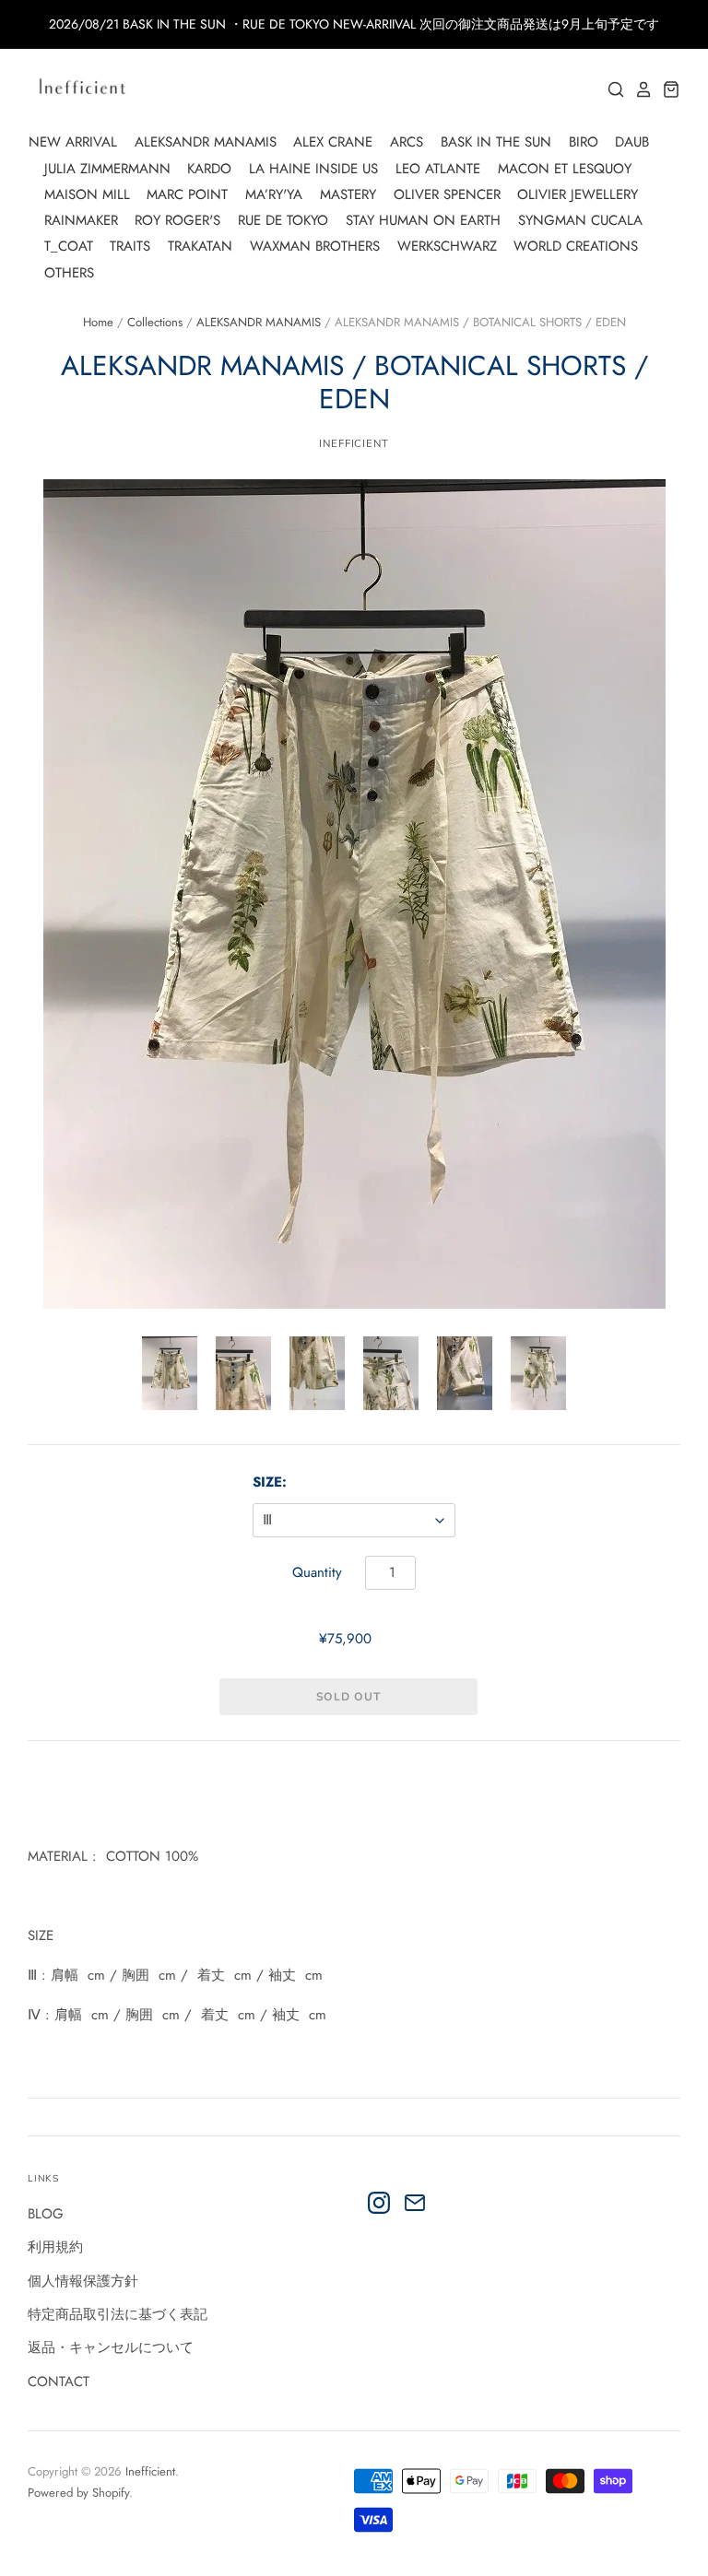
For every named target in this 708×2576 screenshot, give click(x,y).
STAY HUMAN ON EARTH (423, 220)
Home (98, 322)
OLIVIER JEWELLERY (578, 194)
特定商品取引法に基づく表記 (118, 2314)
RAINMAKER (81, 220)
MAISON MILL (87, 194)
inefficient (354, 443)
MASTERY (348, 194)
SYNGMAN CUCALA (580, 220)
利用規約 (55, 2247)
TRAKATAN (200, 246)
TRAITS (130, 246)
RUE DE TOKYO (283, 220)
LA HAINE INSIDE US (313, 169)
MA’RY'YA (274, 194)
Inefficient (150, 2471)
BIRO (584, 142)
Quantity (317, 1572)
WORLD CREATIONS (576, 246)
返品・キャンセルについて (111, 2347)
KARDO (209, 169)
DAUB (632, 142)
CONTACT (59, 2382)
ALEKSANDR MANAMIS (206, 142)
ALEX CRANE (333, 142)
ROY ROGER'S (177, 220)
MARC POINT (187, 194)
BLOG (46, 2214)
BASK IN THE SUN (496, 142)
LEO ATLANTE (438, 169)
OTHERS (69, 273)
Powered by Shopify (78, 2493)
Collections (155, 322)
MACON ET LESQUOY (565, 169)
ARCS (407, 142)
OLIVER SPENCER (447, 194)
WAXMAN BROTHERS (315, 246)
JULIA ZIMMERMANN (107, 169)
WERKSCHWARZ (447, 246)
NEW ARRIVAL (73, 142)
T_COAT (69, 246)
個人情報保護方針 (83, 2281)
